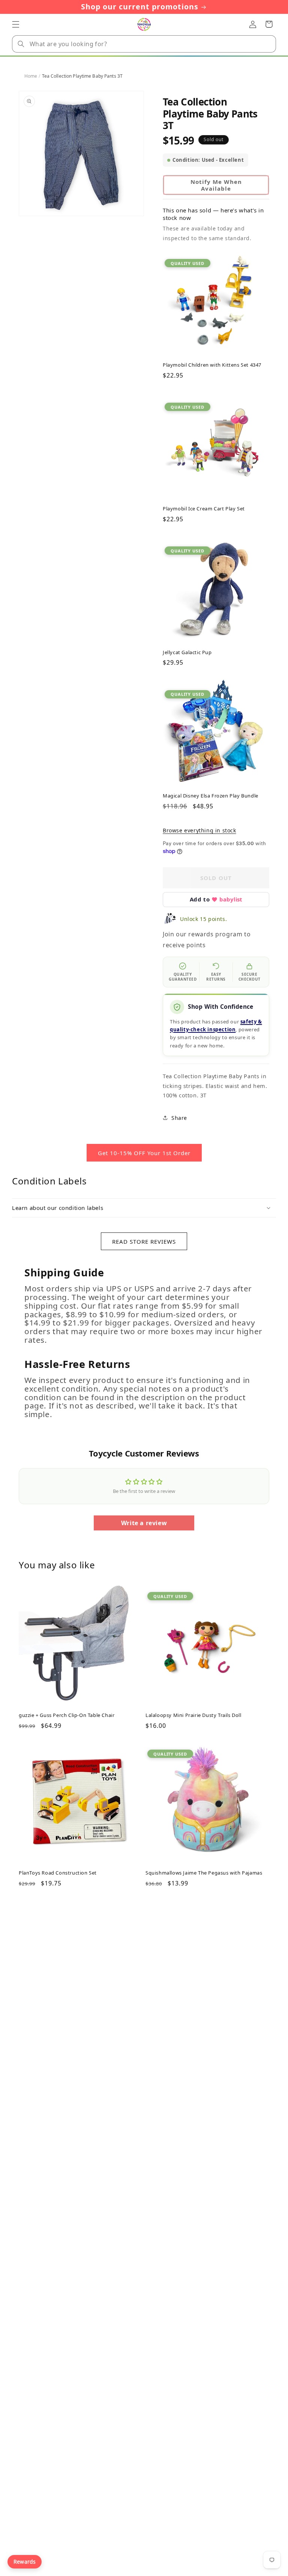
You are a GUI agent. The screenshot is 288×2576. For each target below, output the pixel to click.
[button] (16, 24)
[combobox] (144, 44)
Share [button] (179, 1118)
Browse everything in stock (199, 830)
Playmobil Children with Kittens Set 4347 (212, 365)
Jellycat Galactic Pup (187, 652)
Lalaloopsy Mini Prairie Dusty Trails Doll (193, 1715)
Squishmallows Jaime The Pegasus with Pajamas (204, 1873)
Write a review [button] (144, 1523)
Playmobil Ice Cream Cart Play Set (204, 509)
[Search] (21, 44)
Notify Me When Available (216, 185)
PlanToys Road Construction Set (58, 1873)
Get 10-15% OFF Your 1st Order (144, 1153)
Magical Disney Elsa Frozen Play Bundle (211, 796)
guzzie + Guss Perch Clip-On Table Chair (67, 1715)
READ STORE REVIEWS (144, 1241)
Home (31, 76)
